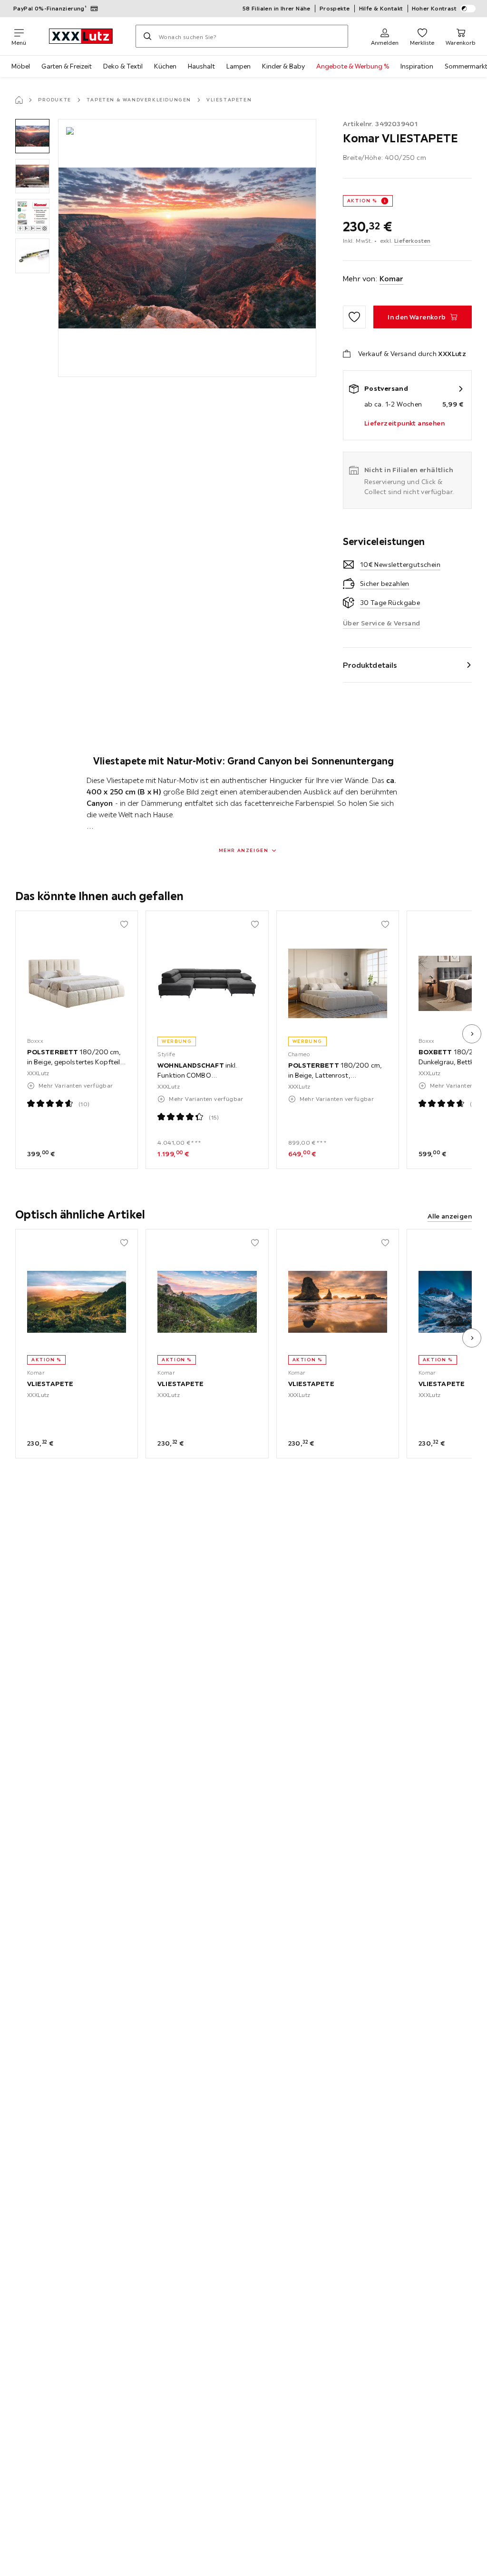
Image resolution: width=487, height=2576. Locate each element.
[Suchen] (147, 36)
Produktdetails (370, 665)
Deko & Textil (123, 66)
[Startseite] (19, 100)
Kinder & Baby (283, 66)
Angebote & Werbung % (353, 66)
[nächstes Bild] (472, 1034)
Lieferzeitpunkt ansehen (404, 423)
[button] (32, 136)
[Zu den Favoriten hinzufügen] (354, 317)
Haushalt (201, 66)
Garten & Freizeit (67, 66)
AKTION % (362, 201)
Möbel (21, 66)
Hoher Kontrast (434, 8)
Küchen (165, 66)
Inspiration (417, 66)
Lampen (239, 66)
